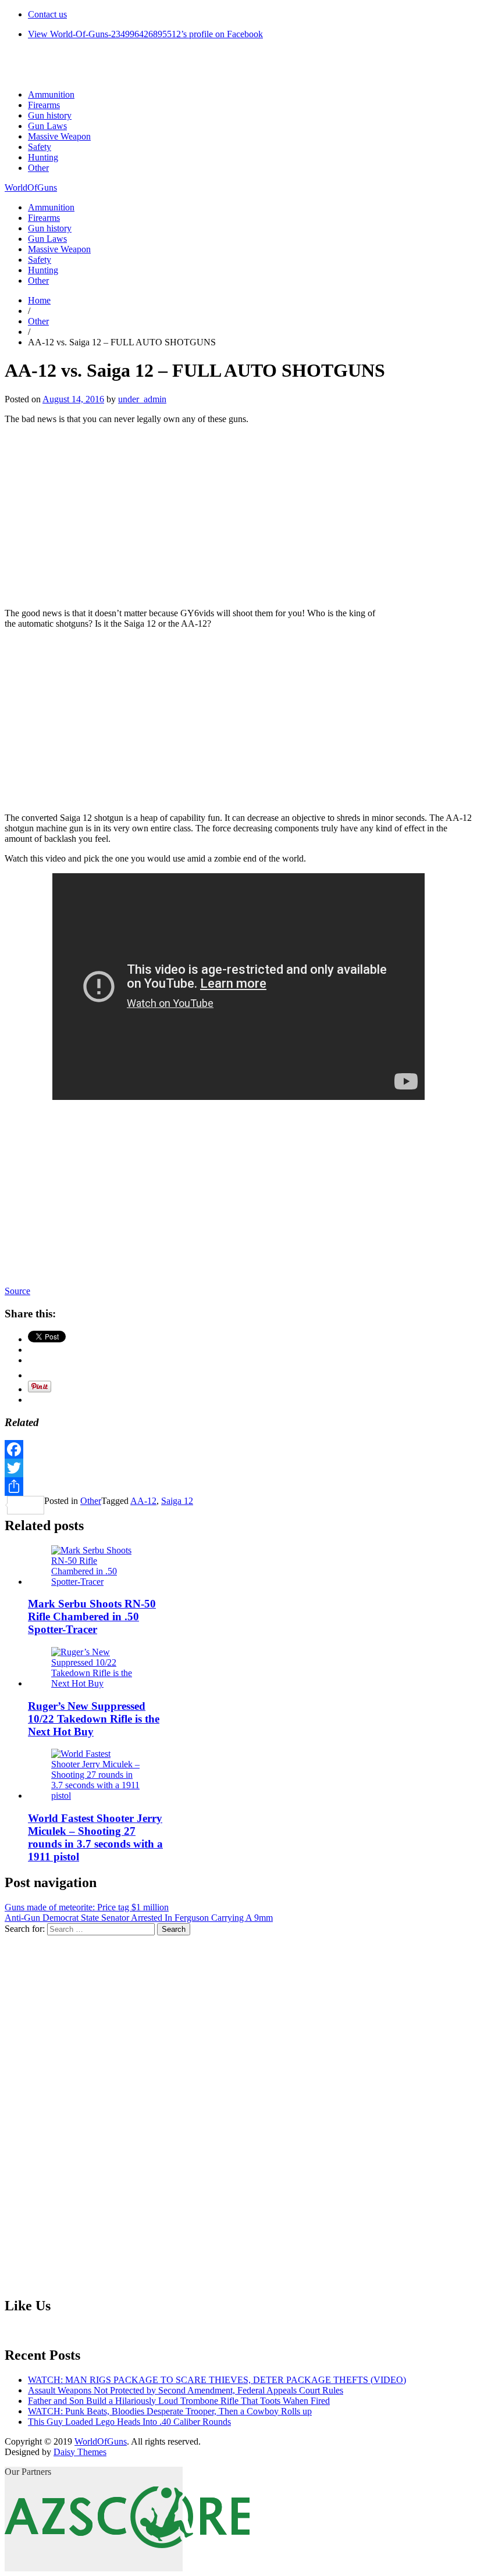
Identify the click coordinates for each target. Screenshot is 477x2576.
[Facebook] (238, 1449)
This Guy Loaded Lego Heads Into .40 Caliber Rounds (129, 2422)
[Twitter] (238, 1468)
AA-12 (143, 1501)
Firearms (44, 105)
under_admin (142, 399)
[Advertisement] (238, 515)
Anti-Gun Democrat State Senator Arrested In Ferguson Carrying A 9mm (139, 1918)
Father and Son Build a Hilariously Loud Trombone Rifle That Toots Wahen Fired (179, 2401)
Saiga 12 (177, 1501)
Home (39, 300)
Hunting (43, 157)
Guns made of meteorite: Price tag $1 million (87, 1907)
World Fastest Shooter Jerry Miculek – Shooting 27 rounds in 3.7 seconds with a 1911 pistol (95, 1837)
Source (17, 1291)
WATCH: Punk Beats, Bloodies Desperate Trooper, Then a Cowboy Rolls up (170, 2411)
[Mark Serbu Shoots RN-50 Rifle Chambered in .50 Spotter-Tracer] (96, 1582)
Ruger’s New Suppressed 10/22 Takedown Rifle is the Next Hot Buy (94, 1719)
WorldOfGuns (31, 187)
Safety (40, 147)
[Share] (238, 1487)
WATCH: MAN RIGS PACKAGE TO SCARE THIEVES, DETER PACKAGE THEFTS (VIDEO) (217, 2380)
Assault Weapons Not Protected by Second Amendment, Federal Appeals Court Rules (186, 2390)
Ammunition (51, 94)
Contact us (47, 14)
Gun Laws (47, 126)
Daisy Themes (80, 2452)
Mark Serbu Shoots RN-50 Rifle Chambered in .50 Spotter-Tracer (92, 1616)
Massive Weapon (59, 136)
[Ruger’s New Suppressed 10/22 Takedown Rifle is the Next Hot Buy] (96, 1683)
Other (38, 168)
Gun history (50, 115)
